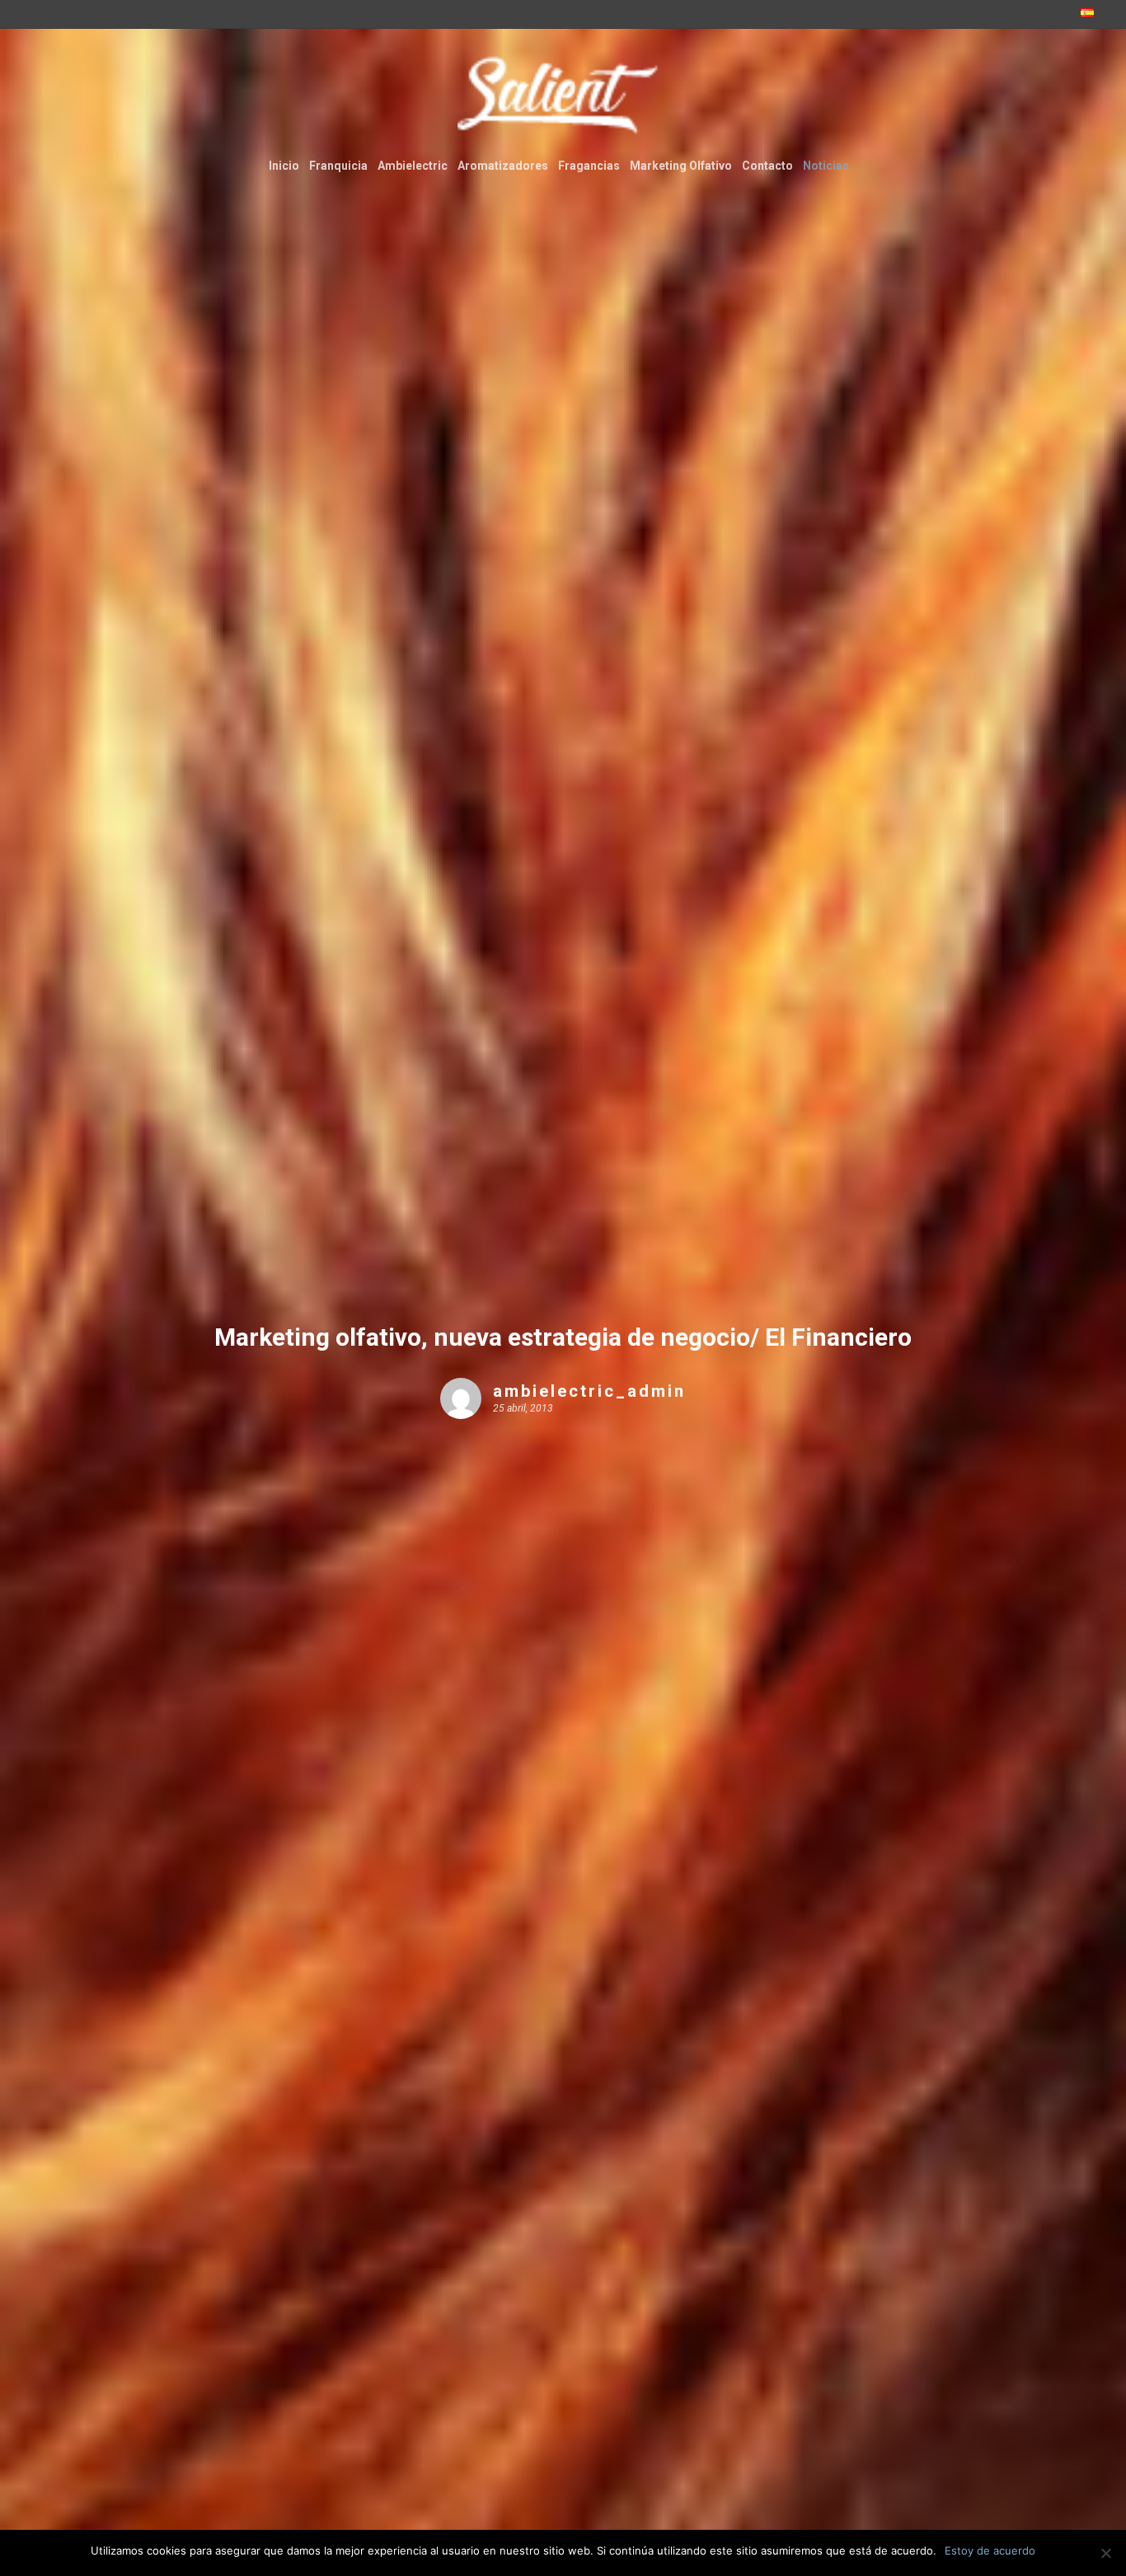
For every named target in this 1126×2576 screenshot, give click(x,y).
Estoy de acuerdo (990, 2550)
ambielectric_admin (589, 1391)
